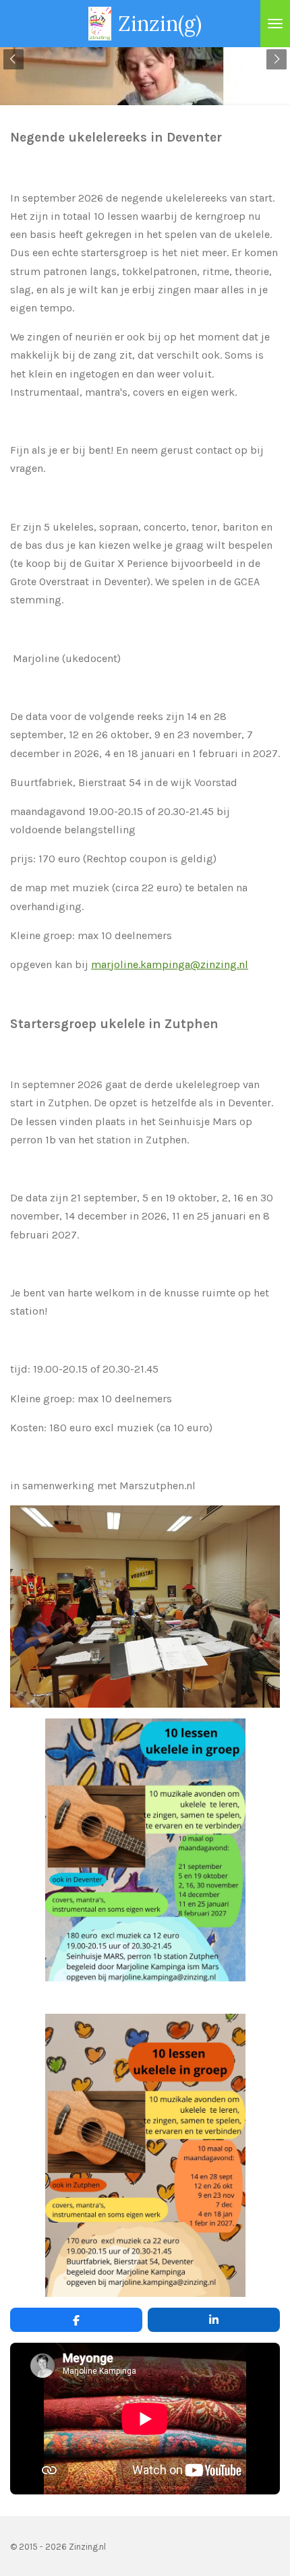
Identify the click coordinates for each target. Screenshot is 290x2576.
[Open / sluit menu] (275, 24)
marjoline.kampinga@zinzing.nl (170, 964)
